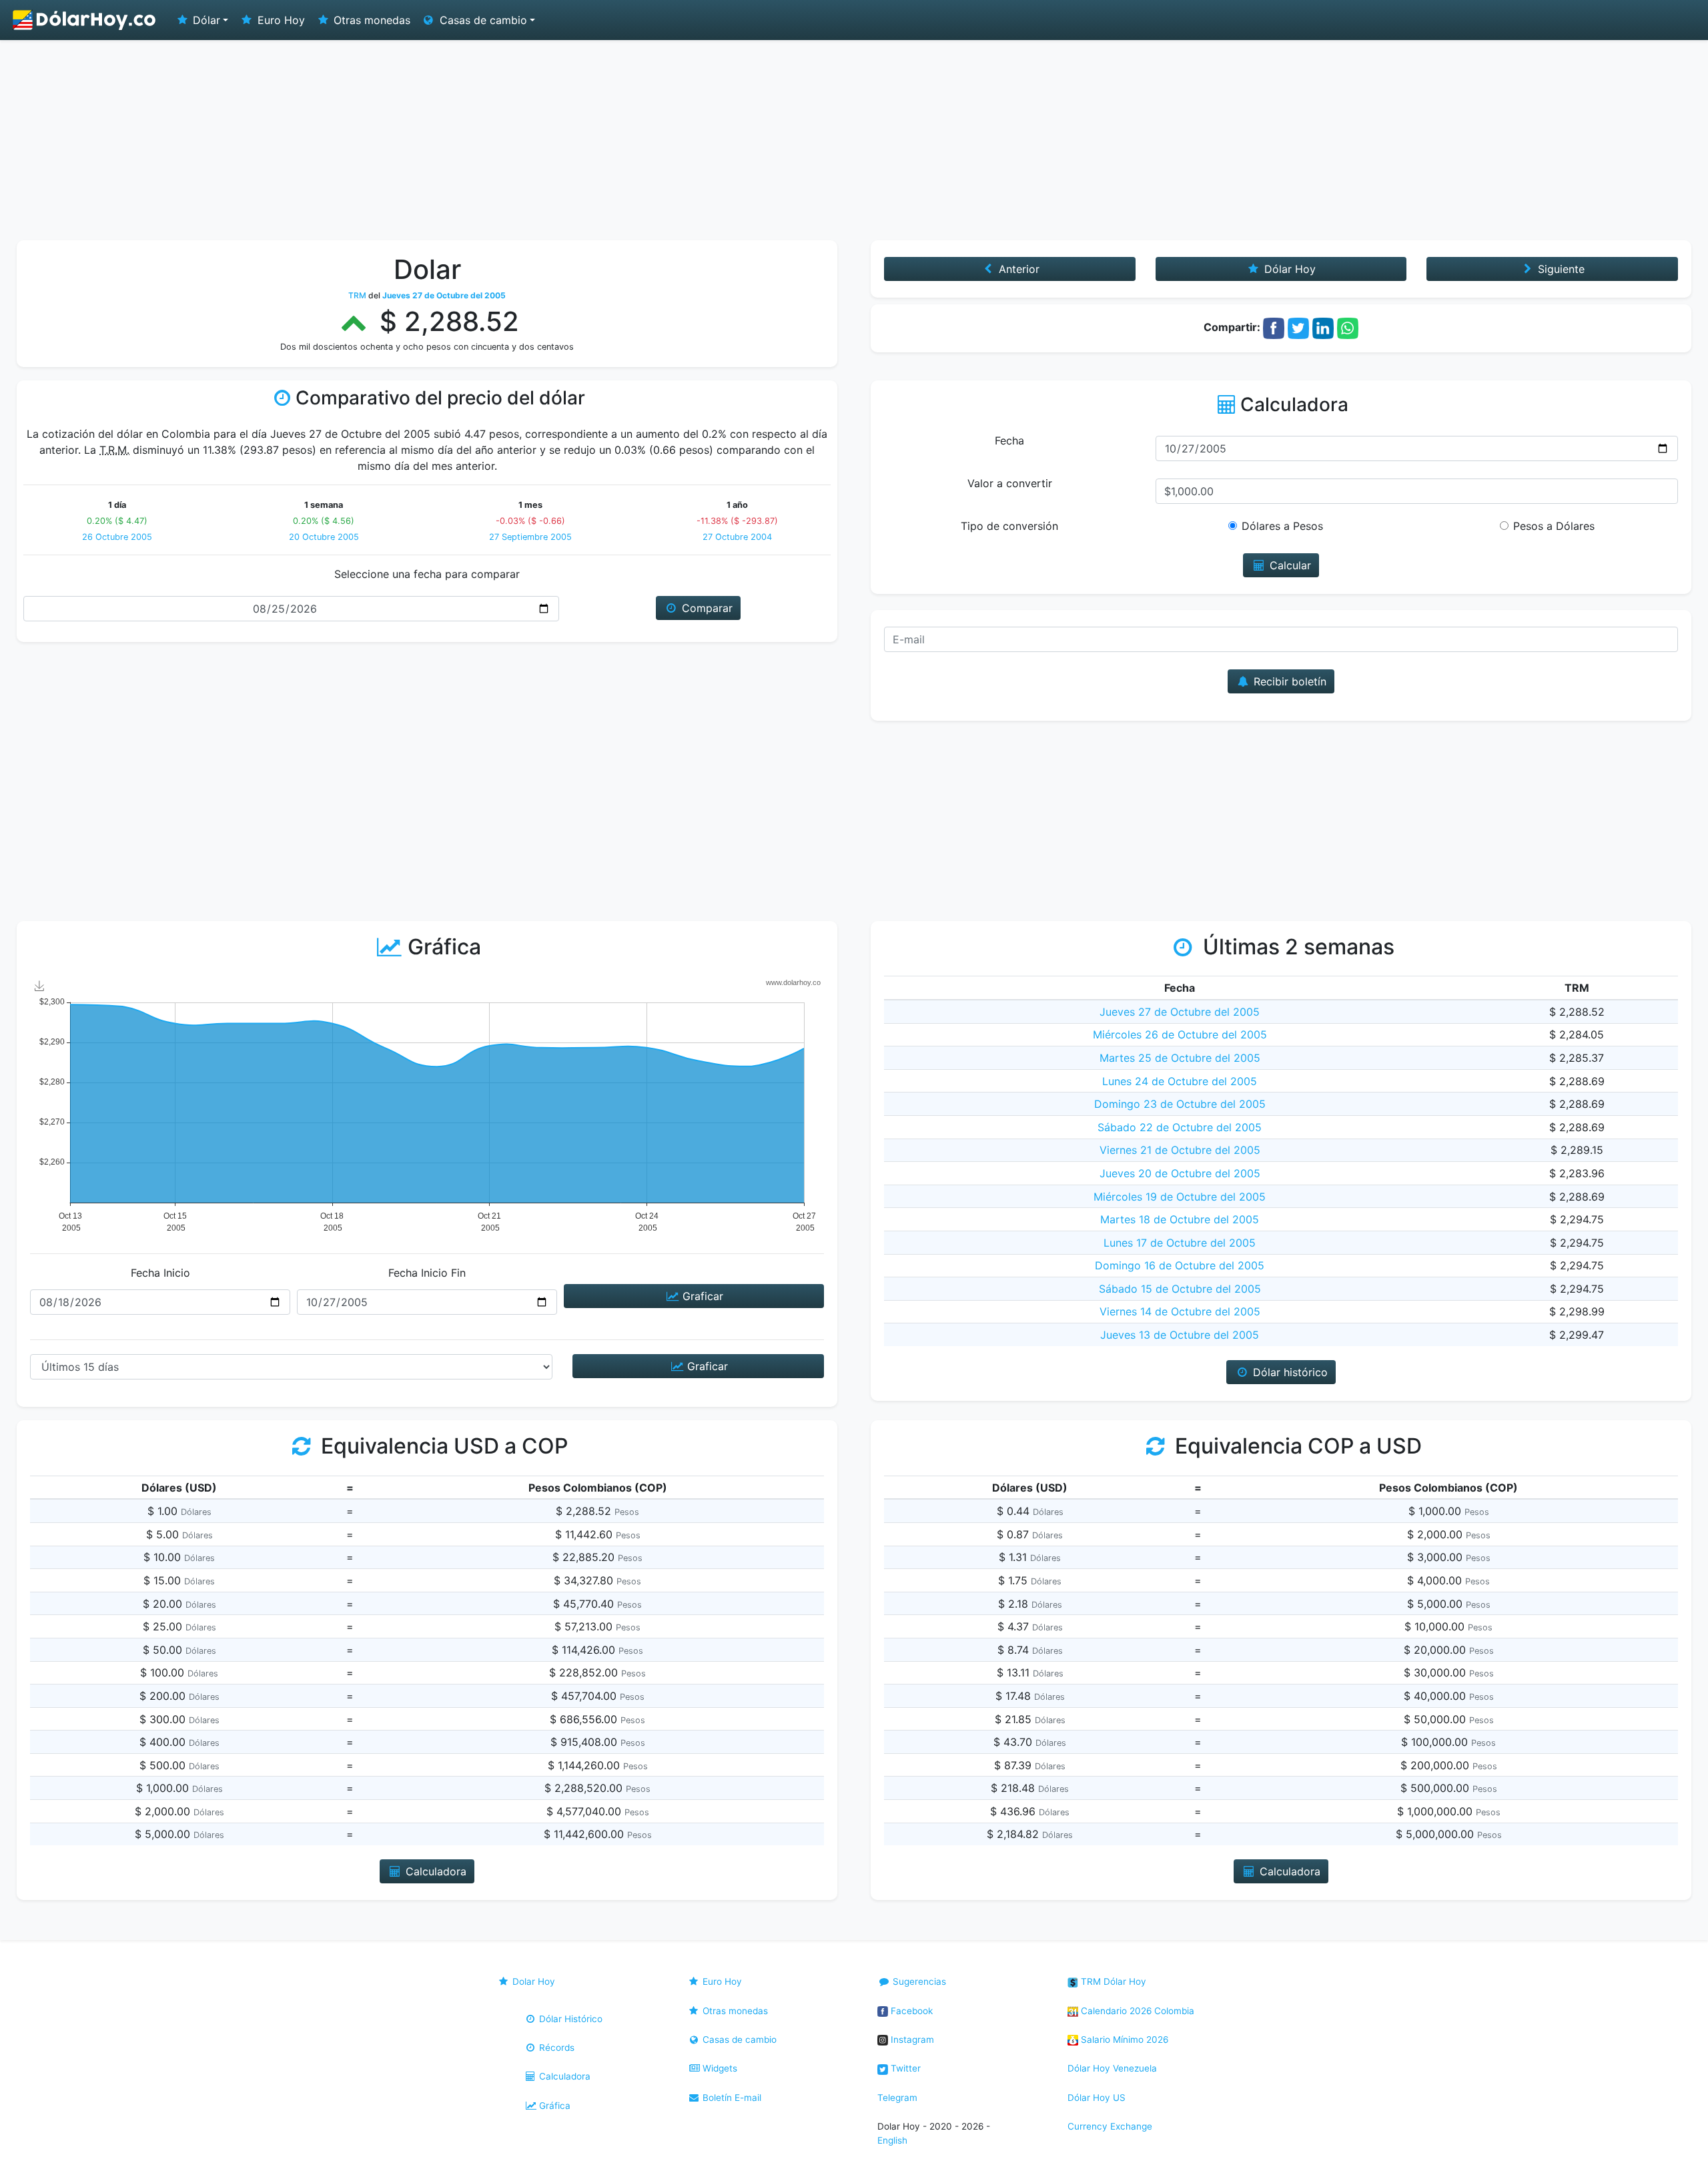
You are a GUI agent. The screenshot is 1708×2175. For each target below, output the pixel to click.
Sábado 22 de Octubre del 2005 (1180, 1127)
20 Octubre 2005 (324, 537)
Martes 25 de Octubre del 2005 (1180, 1058)
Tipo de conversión (1009, 526)
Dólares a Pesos (1282, 526)
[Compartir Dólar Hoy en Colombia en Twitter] (1298, 327)
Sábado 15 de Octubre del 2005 (1180, 1289)
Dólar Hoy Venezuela (1112, 2068)
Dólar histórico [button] (1289, 1372)
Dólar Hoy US (1097, 2098)
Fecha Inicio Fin (427, 1273)
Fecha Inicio (160, 1273)
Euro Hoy (280, 20)
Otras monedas (370, 20)
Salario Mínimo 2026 (1123, 2040)
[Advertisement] (854, 140)
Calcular (1289, 565)
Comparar (706, 608)
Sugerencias (918, 1981)
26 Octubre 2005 (117, 537)
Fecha (1009, 440)
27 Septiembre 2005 (530, 537)
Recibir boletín (1288, 681)
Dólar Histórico (569, 2019)
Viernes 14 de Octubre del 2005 (1180, 1311)
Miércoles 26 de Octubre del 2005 (1180, 1034)
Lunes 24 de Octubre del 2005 (1180, 1081)
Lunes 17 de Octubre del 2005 (1180, 1243)
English (892, 2140)
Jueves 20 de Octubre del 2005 (1180, 1173)
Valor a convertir (1010, 483)
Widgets (719, 2068)
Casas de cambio (738, 2040)
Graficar (701, 1296)
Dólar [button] (205, 20)
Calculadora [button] (434, 1871)
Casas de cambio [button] (482, 20)
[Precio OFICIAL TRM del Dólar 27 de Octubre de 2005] (85, 20)
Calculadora (563, 2076)
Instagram (911, 2040)
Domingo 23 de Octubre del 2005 (1180, 1104)
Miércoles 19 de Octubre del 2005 (1180, 1197)
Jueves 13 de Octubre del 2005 (1180, 1335)
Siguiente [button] (1560, 269)
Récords (555, 2048)
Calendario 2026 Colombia (1136, 2011)
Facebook (910, 2011)
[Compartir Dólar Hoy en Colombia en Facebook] (1274, 327)
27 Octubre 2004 (737, 537)
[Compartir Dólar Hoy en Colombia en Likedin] (1323, 327)
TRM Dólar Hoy (1112, 1981)
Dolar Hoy (532, 1981)
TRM (357, 295)
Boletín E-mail (731, 2098)
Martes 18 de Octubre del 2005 (1180, 1219)
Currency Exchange (1110, 2126)
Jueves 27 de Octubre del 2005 (1180, 1012)
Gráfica (553, 2106)
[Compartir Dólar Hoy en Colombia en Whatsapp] (1348, 327)
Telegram (897, 2098)
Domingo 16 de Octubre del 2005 (1180, 1265)
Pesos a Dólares (1554, 526)
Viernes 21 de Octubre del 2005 (1180, 1150)
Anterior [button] (1017, 269)
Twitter (904, 2068)
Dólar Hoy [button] (1288, 269)
